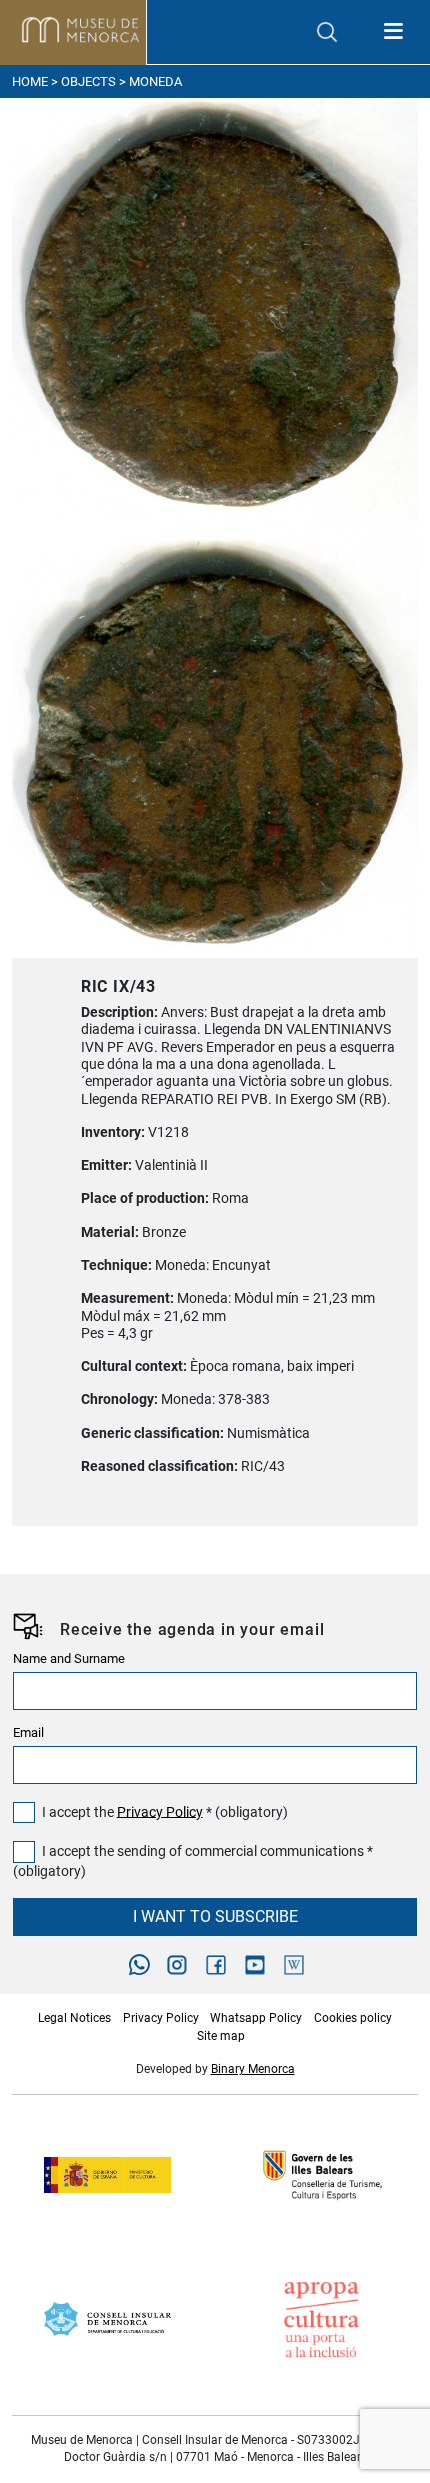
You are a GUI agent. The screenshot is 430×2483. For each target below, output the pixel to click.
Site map (221, 2036)
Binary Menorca (253, 2069)
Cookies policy (353, 2018)
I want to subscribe (215, 1916)
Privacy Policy (160, 1811)
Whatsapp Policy (256, 2018)
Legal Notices (74, 2018)
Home (30, 81)
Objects (88, 81)
